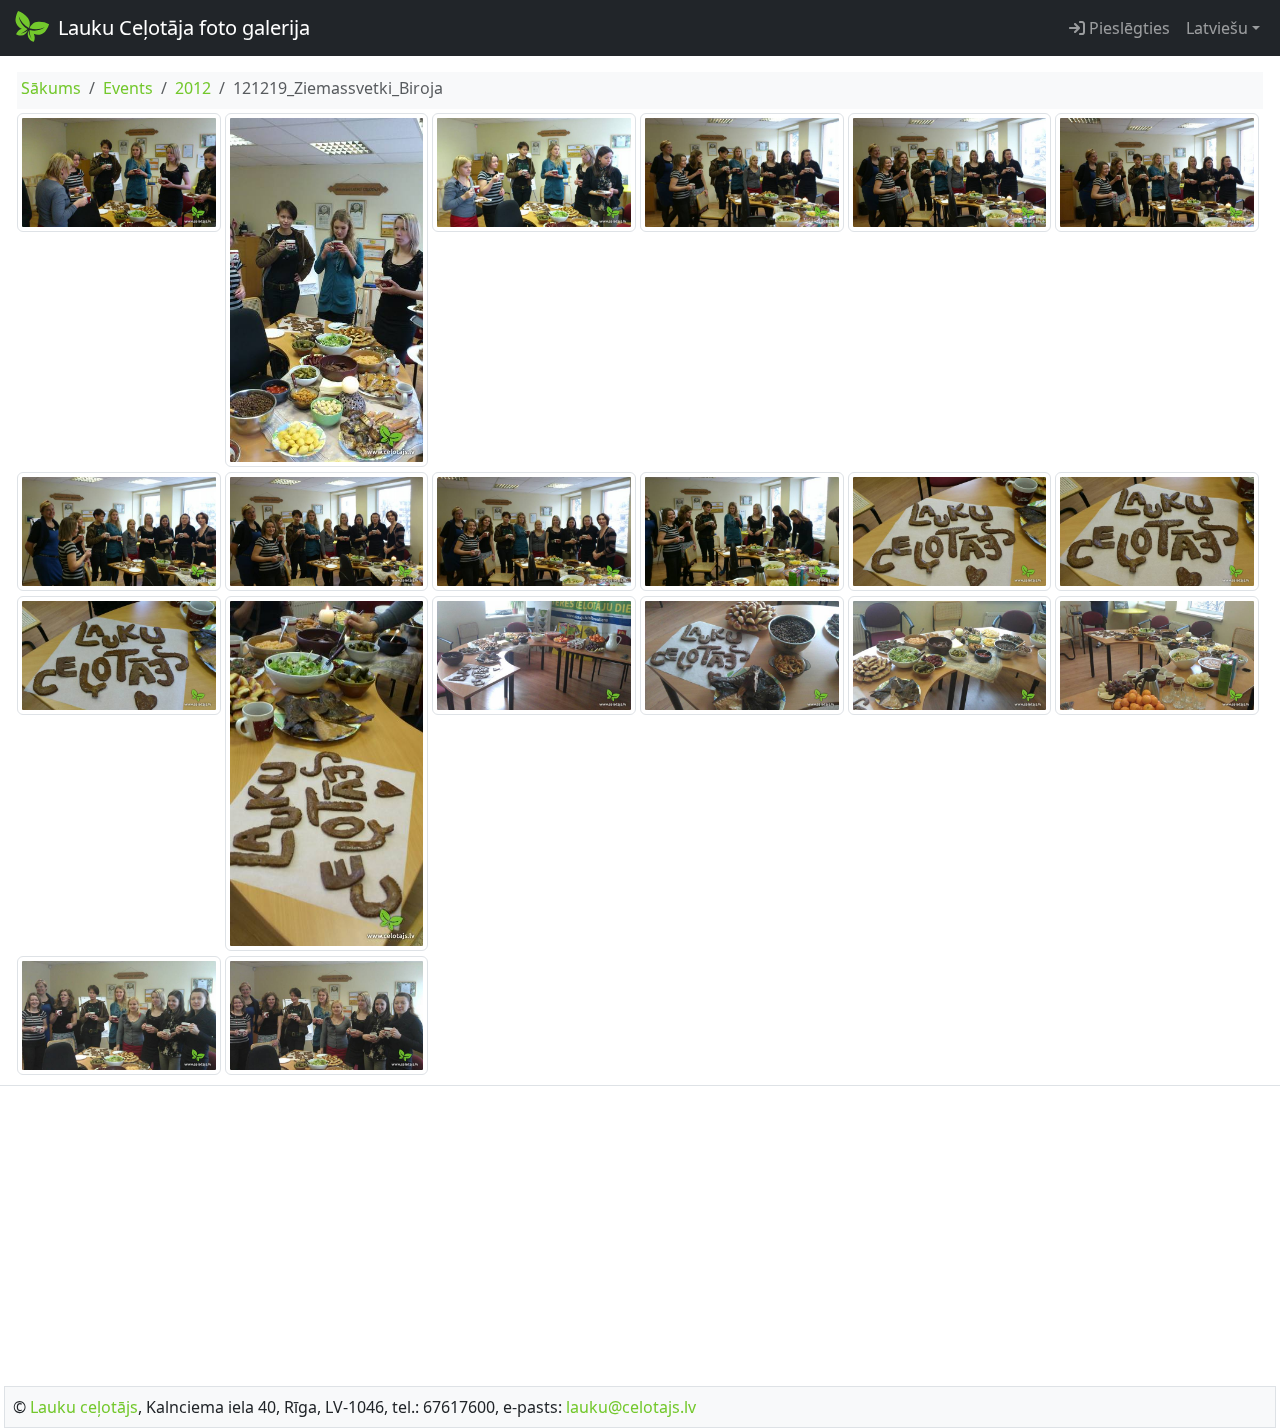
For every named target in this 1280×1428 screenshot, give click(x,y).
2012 (193, 88)
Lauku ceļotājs (84, 1407)
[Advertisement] (640, 1230)
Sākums (51, 88)
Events (128, 88)
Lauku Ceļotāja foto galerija (184, 27)
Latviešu (1217, 28)
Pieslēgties (1127, 28)
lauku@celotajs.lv (631, 1407)
